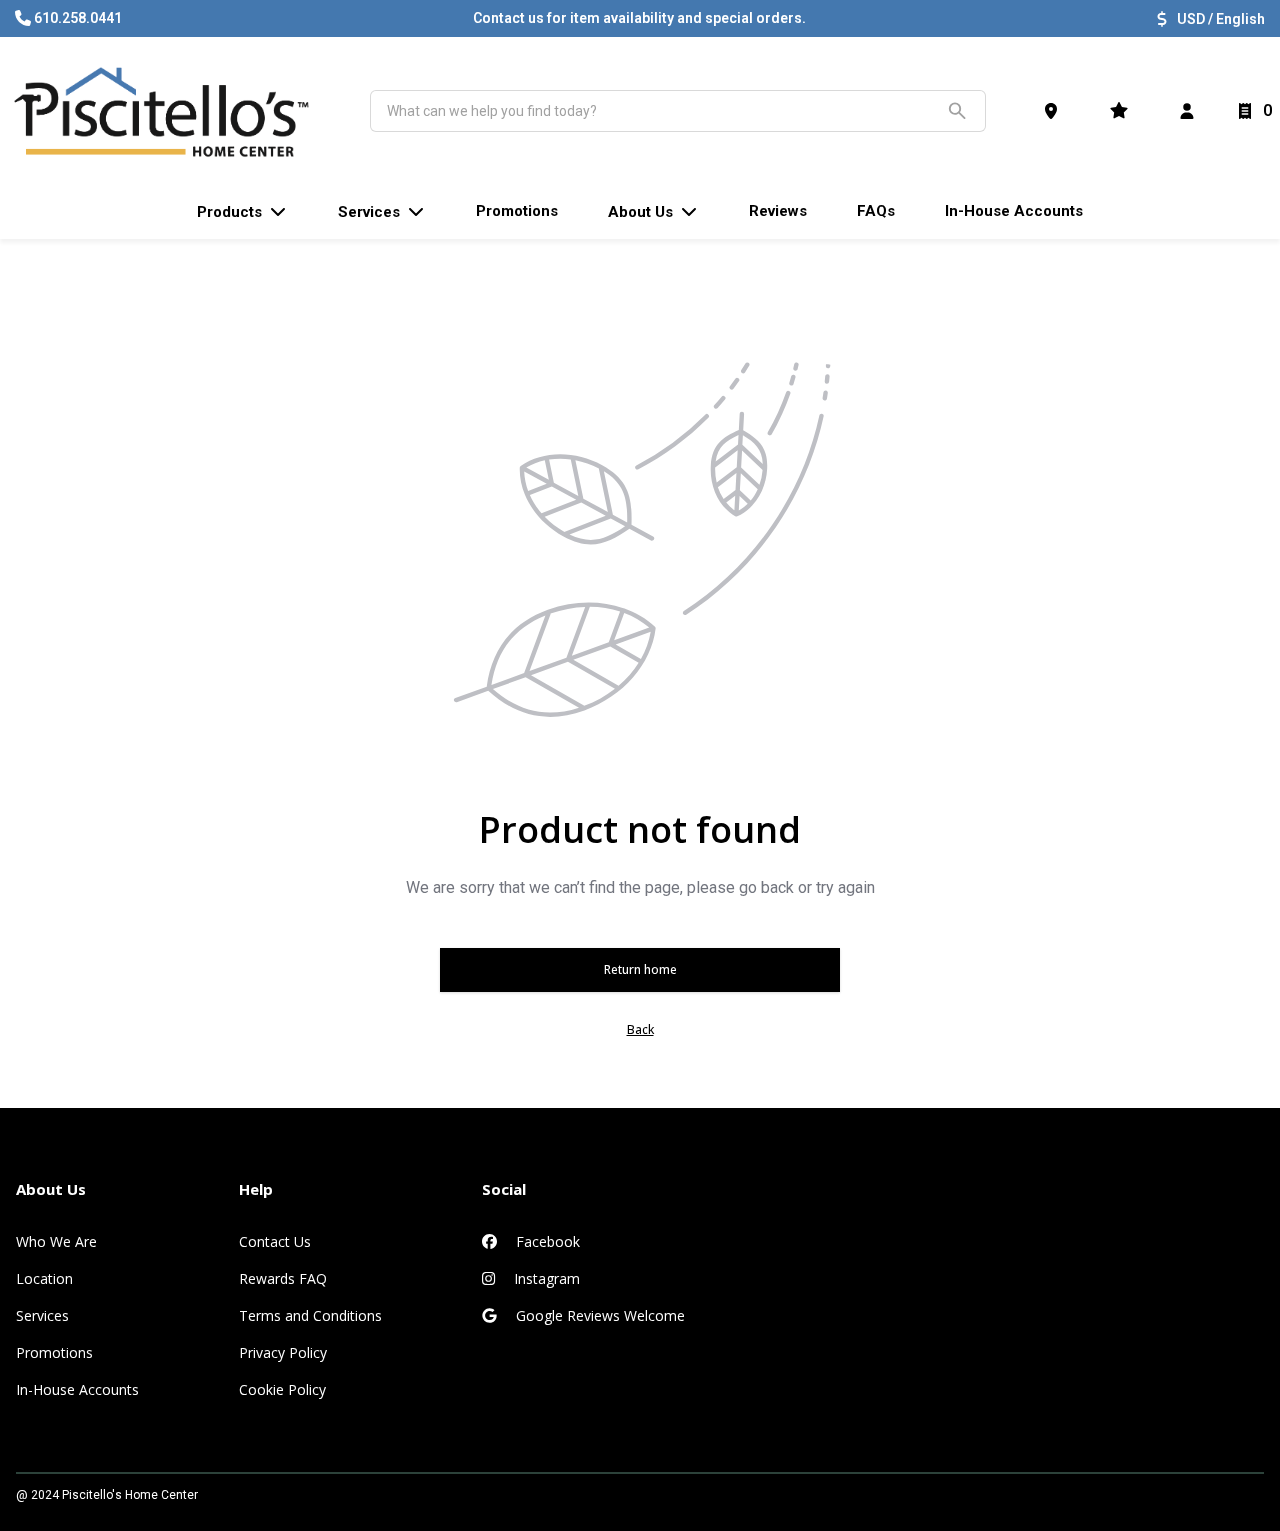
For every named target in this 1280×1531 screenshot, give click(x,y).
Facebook (546, 1241)
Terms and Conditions (310, 1315)
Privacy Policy (283, 1352)
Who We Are (56, 1241)
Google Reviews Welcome (598, 1315)
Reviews (778, 211)
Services (42, 1315)
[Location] (1055, 111)
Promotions (54, 1352)
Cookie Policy (282, 1389)
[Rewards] (1123, 111)
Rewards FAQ (283, 1278)
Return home (640, 969)
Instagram (545, 1278)
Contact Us (275, 1241)
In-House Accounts (77, 1389)
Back (640, 1029)
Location (44, 1278)
